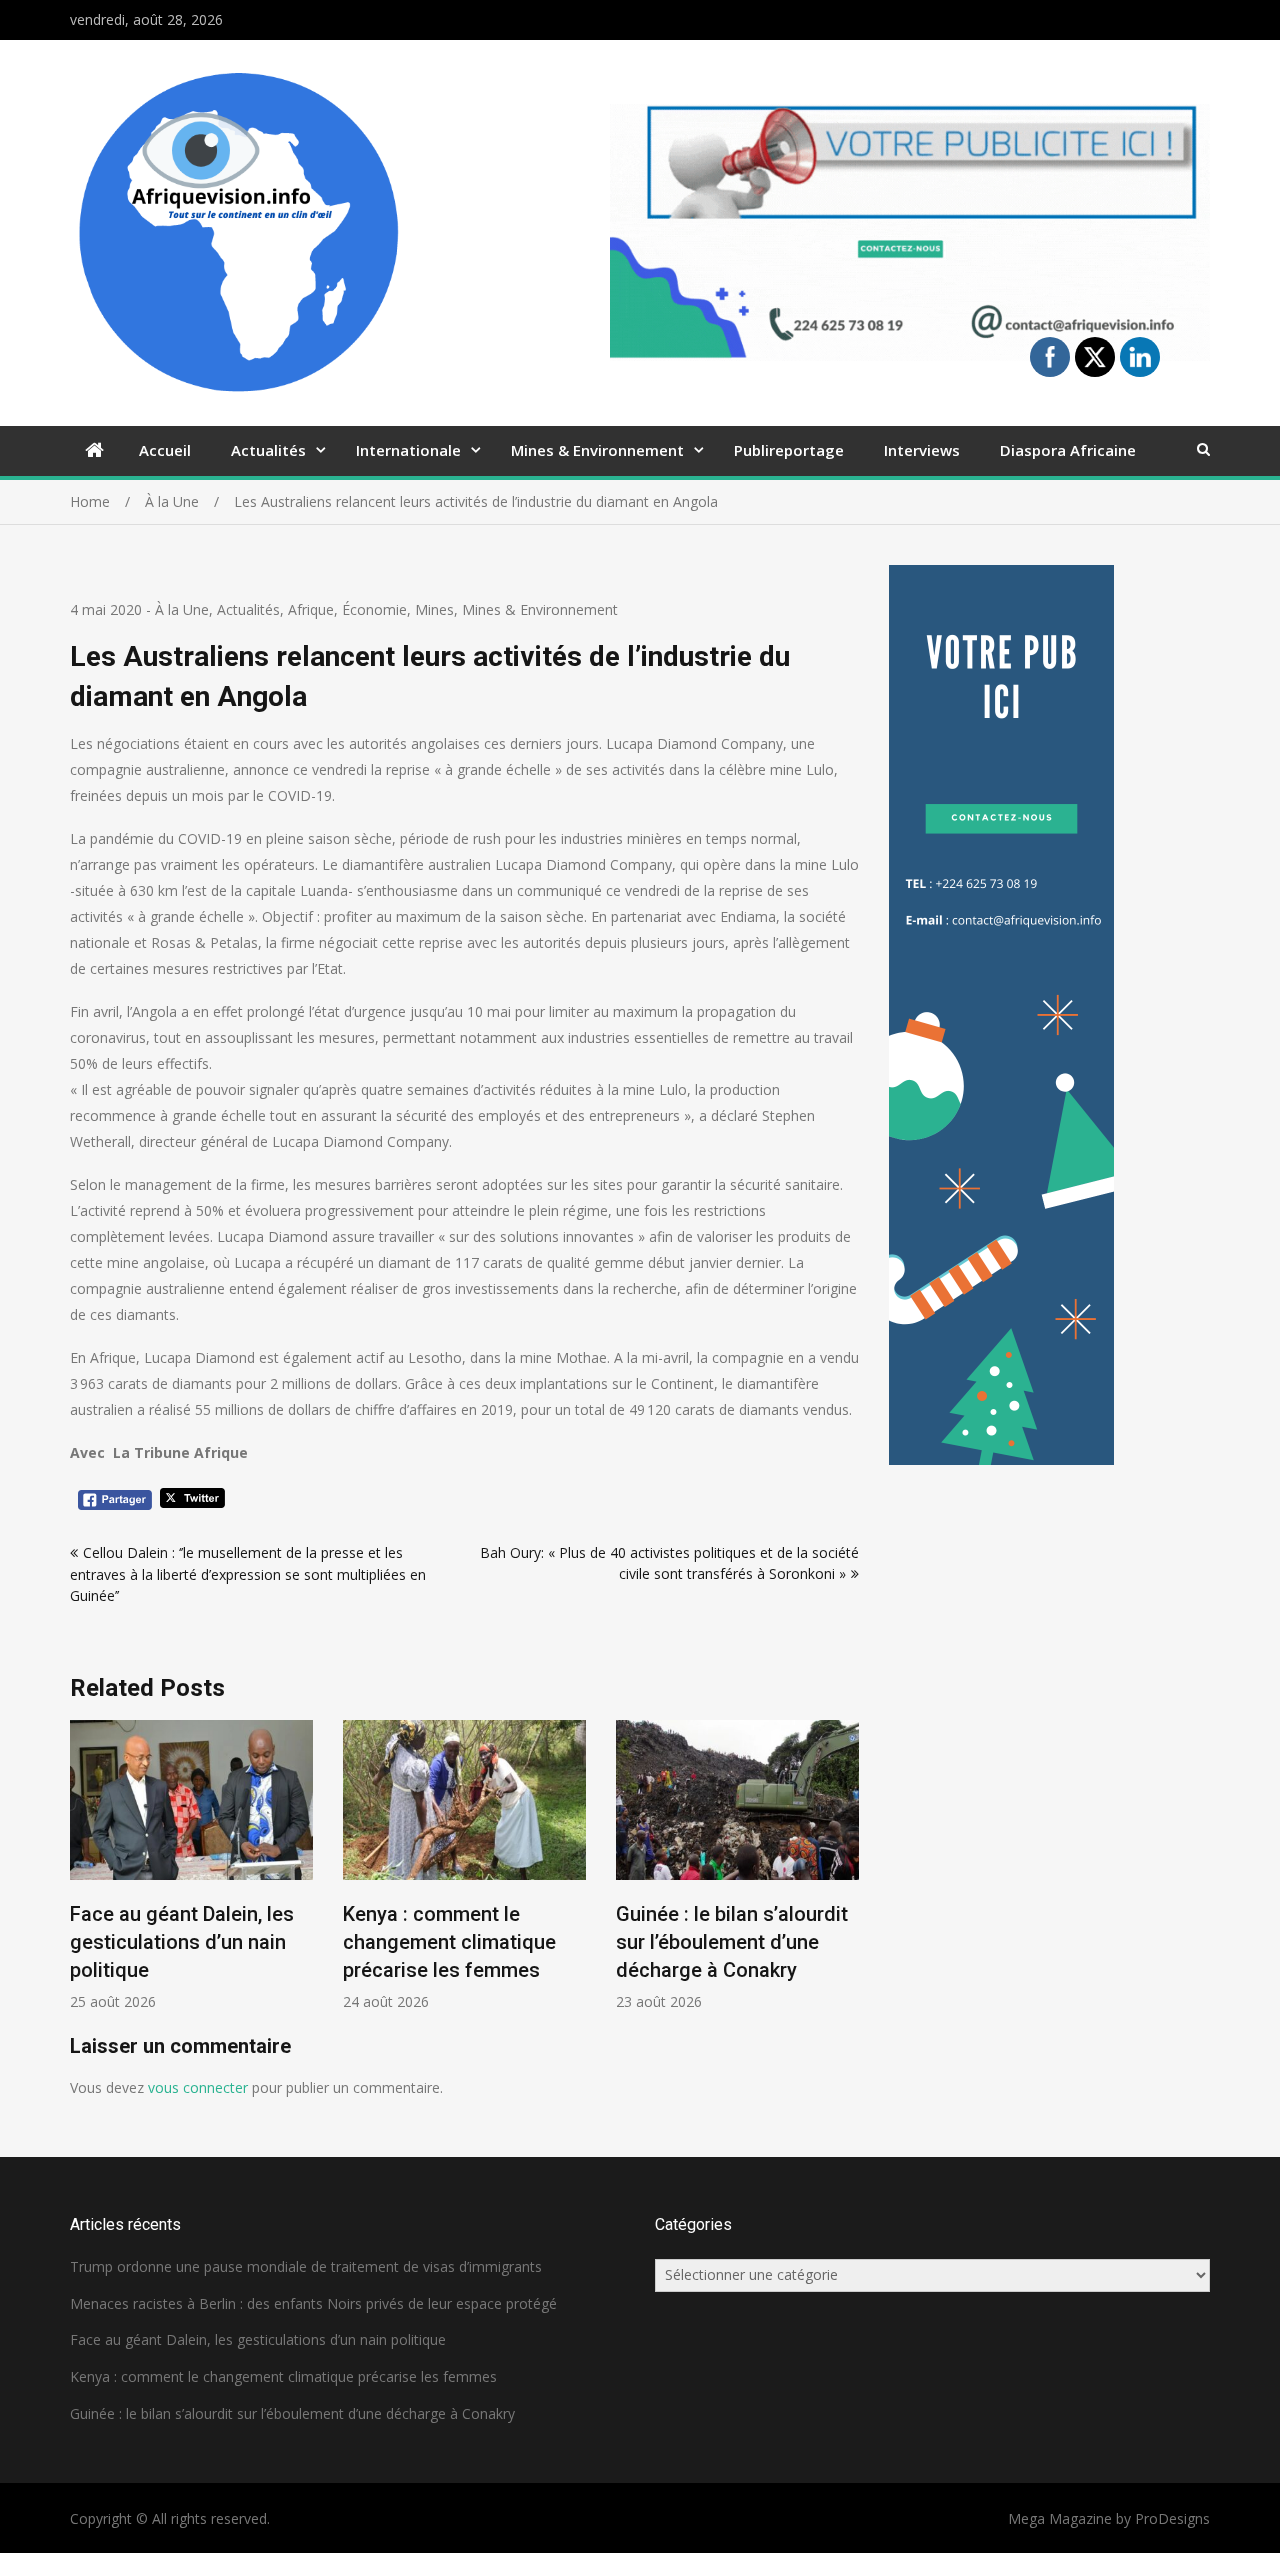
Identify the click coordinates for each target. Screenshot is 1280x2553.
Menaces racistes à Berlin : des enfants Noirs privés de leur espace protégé (313, 2303)
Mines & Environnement (597, 450)
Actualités (268, 450)
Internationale (408, 450)
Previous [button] (83, 1876)
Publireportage (789, 450)
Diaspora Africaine (1068, 450)
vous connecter (198, 2087)
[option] (191, 1865)
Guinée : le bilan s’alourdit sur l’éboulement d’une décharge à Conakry (732, 1942)
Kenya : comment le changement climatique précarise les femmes (449, 1942)
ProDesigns (1172, 2518)
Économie (374, 609)
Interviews (922, 450)
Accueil (165, 450)
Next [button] (846, 1876)
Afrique (311, 609)
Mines (434, 609)
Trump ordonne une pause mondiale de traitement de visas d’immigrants (306, 2266)
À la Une (182, 609)
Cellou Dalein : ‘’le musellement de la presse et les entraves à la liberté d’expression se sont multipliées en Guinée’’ (248, 1574)
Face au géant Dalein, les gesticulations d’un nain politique (182, 1942)
